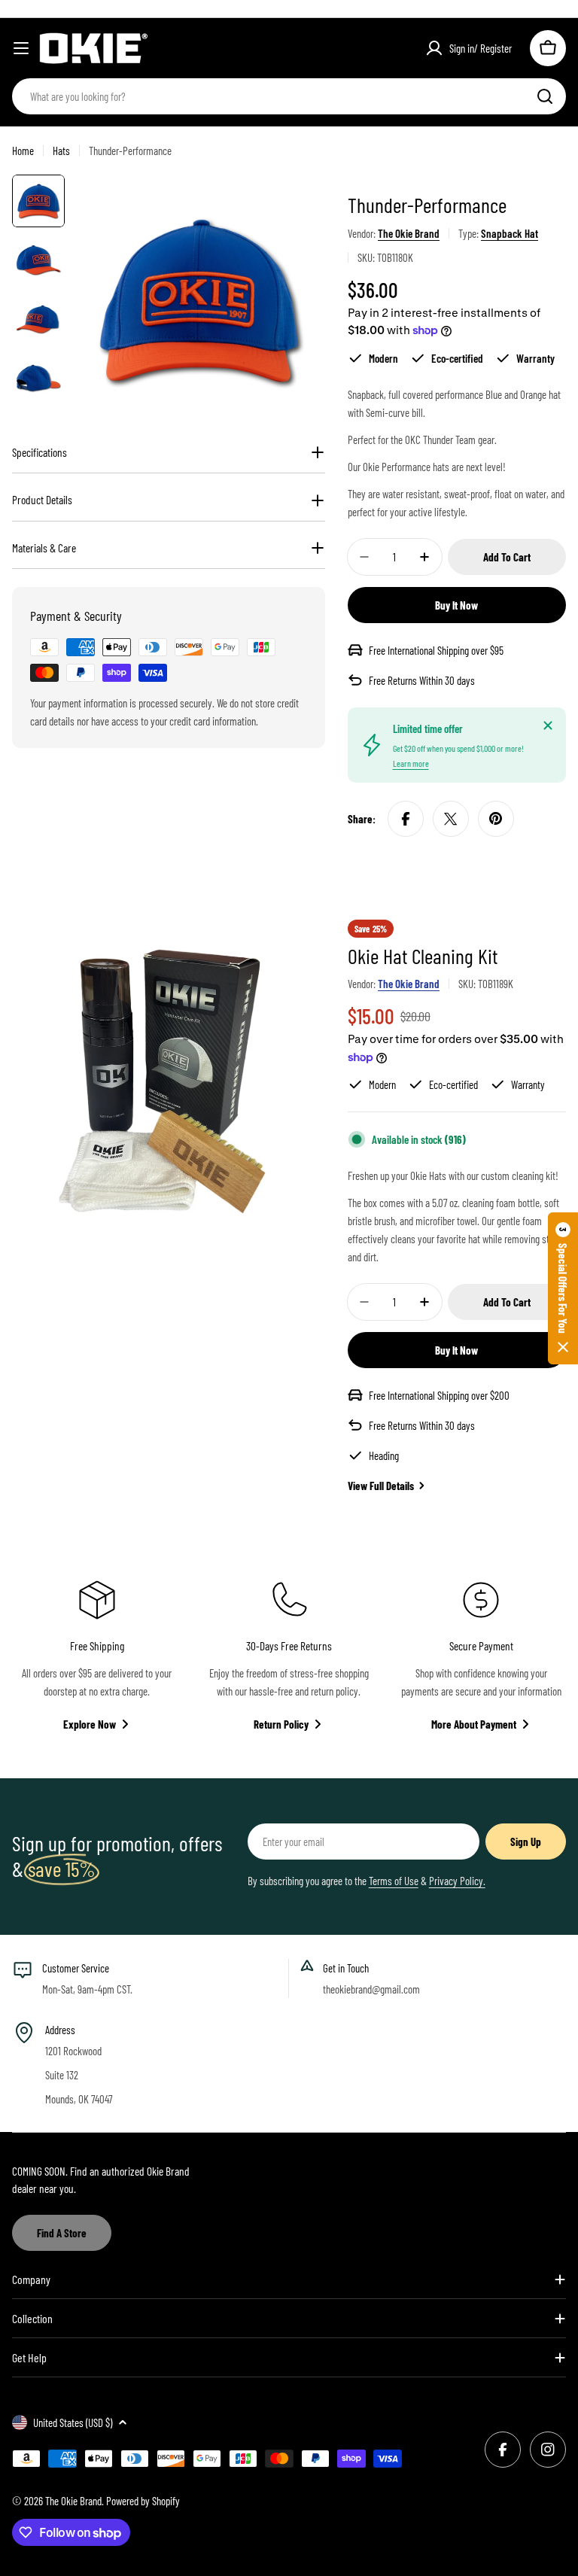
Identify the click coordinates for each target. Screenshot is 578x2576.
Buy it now (456, 605)
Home (23, 151)
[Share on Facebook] (406, 819)
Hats (61, 151)
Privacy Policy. (457, 1881)
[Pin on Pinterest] (496, 819)
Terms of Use (394, 1881)
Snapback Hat (510, 233)
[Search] (545, 96)
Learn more (411, 763)
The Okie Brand (409, 233)
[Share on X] (451, 819)
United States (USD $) (73, 2422)
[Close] (548, 725)
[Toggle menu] (21, 48)
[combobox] (289, 96)
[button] (563, 1288)
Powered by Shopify (143, 2501)
